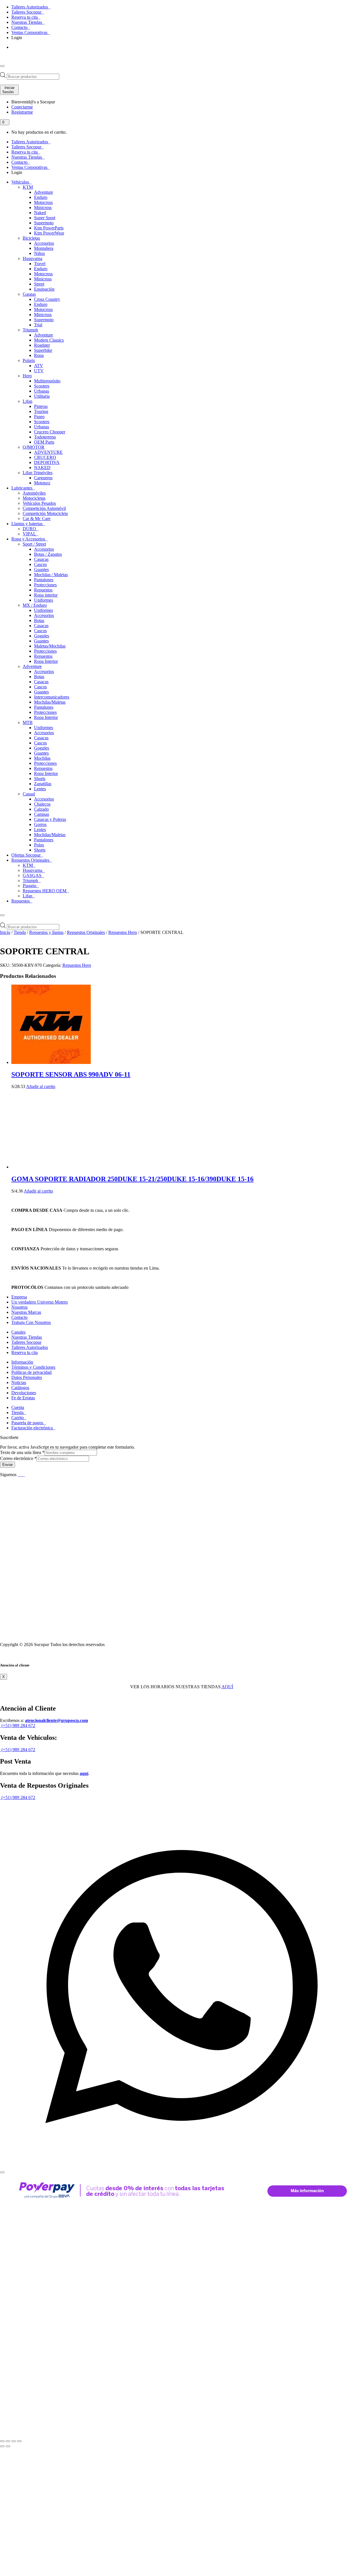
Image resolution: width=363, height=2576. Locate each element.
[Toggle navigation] (2, 66)
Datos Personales (27, 1377)
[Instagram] (24, 1475)
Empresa (19, 1297)
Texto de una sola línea (22, 1452)
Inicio (5, 932)
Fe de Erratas (23, 1398)
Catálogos (20, 1388)
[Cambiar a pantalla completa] (8, 2441)
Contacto (20, 27)
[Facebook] (19, 1475)
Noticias (19, 1382)
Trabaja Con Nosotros (31, 1322)
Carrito (18, 1418)
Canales (18, 1332)
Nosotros (19, 1307)
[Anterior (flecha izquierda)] (2, 2446)
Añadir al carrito (41, 1086)
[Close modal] (2, 2172)
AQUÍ (227, 1687)
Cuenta (18, 1407)
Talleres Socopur (27, 12)
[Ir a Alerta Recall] (18, 53)
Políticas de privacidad (31, 1372)
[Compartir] (14, 2441)
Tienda (20, 932)
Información (22, 1362)
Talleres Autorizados (30, 7)
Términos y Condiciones (33, 1367)
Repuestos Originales (86, 932)
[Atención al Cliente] (181, 2166)
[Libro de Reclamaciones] (73, 1635)
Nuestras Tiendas (27, 22)
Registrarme (22, 112)
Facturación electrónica (33, 1428)
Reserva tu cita (25, 17)
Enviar (8, 1465)
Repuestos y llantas (46, 932)
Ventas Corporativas (30, 32)
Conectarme (22, 107)
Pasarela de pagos (28, 1423)
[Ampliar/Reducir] (2, 2441)
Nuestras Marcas (26, 1312)
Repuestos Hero (123, 932)
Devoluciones (24, 1393)
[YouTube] (22, 1475)
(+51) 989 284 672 (18, 1726)
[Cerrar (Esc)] (19, 2441)
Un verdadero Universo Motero (40, 1302)
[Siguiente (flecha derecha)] (8, 2446)
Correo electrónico (18, 1458)
